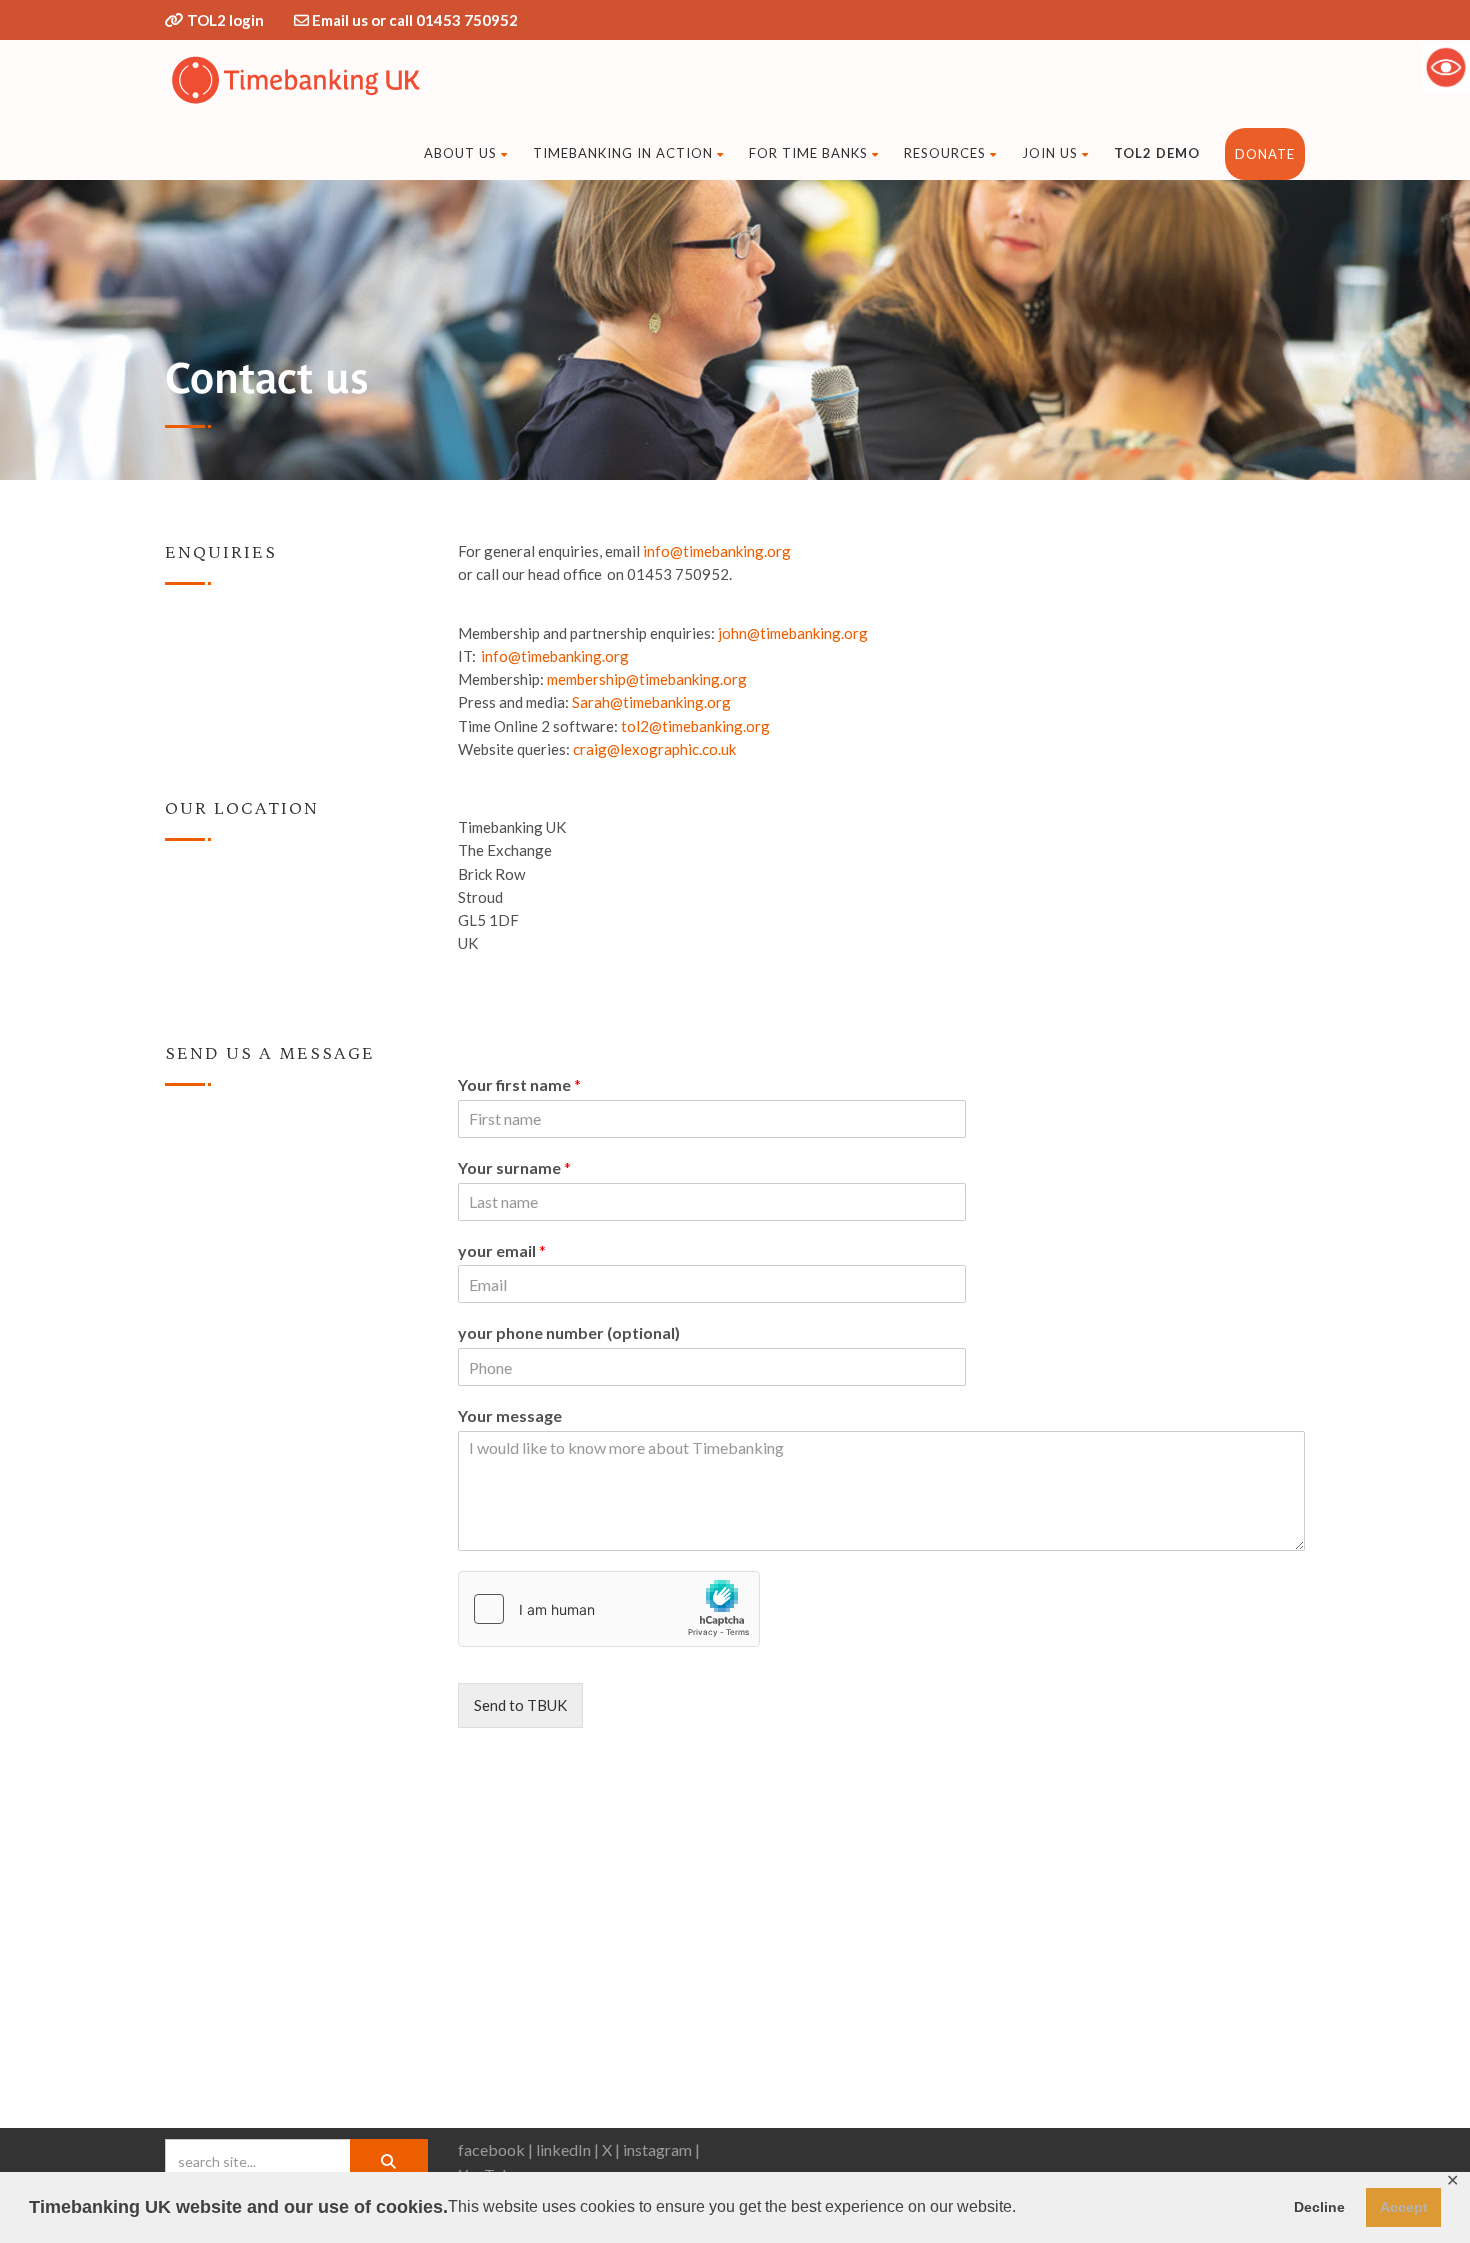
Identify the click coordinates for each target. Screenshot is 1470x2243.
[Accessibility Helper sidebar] (1446, 67)
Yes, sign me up (1105, 1195)
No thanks (1231, 1195)
